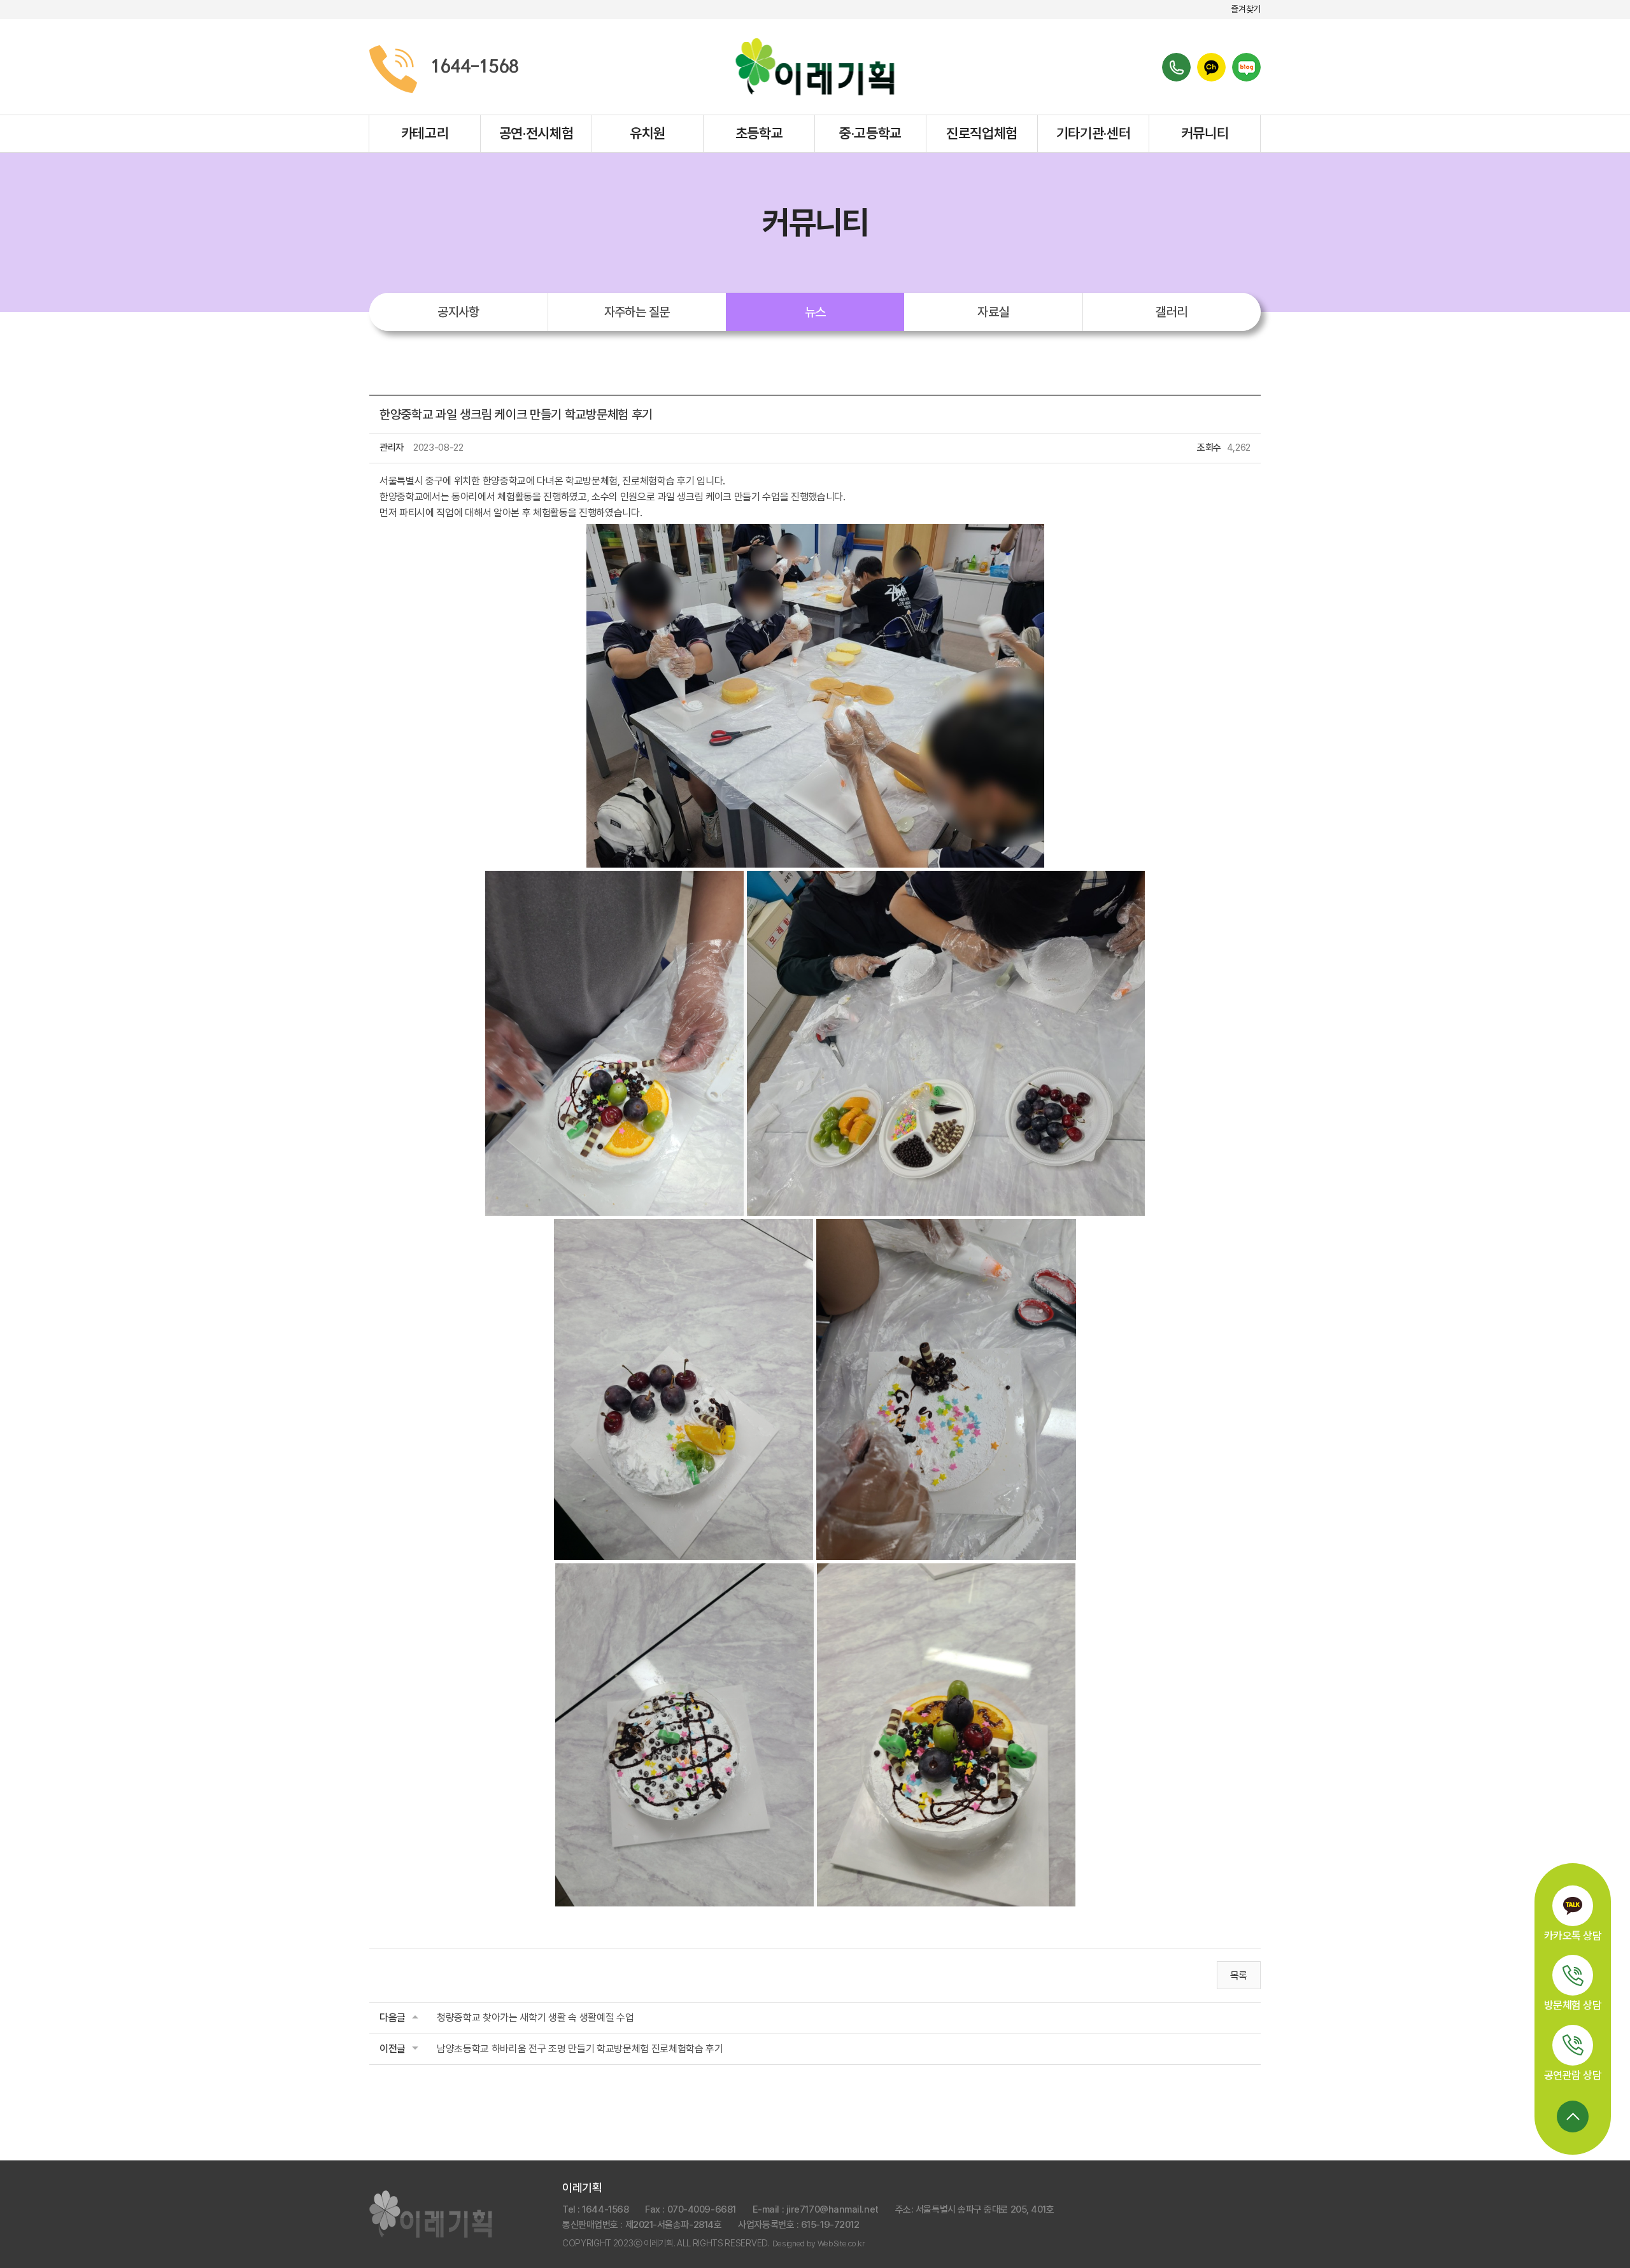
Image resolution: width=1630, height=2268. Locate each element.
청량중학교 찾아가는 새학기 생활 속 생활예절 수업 (535, 2018)
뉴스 (815, 312)
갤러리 (1171, 312)
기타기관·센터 (1094, 133)
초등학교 (759, 133)
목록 (1239, 1976)
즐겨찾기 (1246, 9)
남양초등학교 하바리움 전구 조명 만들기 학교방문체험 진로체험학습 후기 (580, 2049)
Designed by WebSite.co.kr (819, 2243)
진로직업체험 (982, 133)
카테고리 (425, 133)
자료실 (993, 312)
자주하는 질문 (637, 312)
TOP (1573, 2117)
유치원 (648, 133)
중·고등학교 (870, 133)
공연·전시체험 (536, 133)
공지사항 (458, 312)
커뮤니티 (1205, 133)
